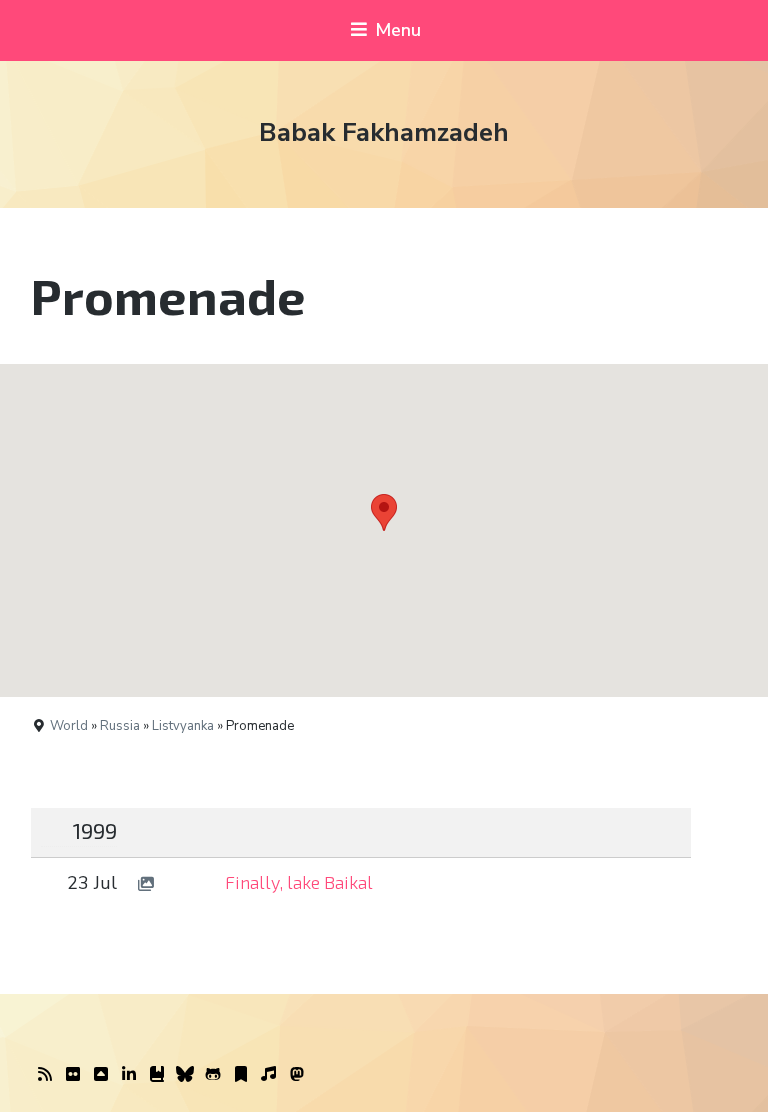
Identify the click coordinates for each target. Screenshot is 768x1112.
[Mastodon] (297, 1075)
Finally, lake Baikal (299, 882)
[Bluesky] (185, 1075)
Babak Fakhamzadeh (384, 132)
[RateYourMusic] (269, 1075)
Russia (120, 726)
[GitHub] (213, 1075)
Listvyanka (183, 726)
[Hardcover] (157, 1075)
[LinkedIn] (129, 1075)
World (69, 726)
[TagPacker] (241, 1075)
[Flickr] (73, 1075)
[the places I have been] (101, 1075)
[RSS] (45, 1075)
